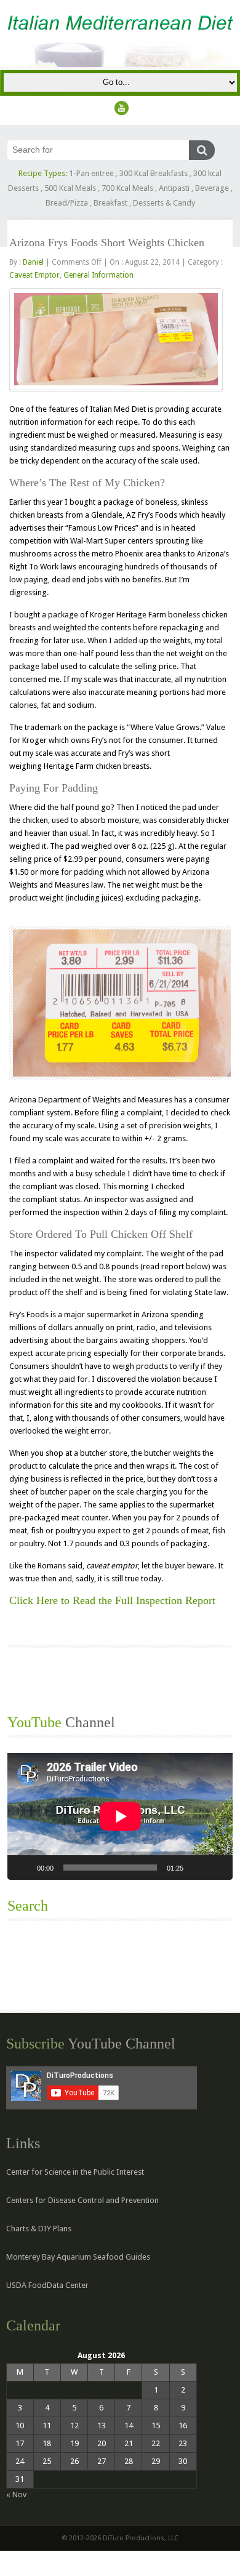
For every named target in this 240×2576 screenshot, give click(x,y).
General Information (98, 275)
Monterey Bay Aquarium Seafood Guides (78, 2257)
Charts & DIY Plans (39, 2229)
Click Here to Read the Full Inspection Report (112, 1600)
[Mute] (197, 1868)
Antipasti (174, 188)
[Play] (23, 1868)
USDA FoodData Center (47, 2285)
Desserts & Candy (164, 203)
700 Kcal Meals (127, 188)
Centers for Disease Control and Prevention (82, 2200)
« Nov (16, 2494)
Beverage (212, 188)
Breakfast (110, 203)
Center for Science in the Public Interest (75, 2172)
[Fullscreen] (217, 1868)
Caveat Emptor (34, 275)
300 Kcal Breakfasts (154, 173)
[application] (120, 1816)
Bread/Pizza (67, 203)
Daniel (33, 262)
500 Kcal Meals (70, 188)
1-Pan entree (91, 173)
